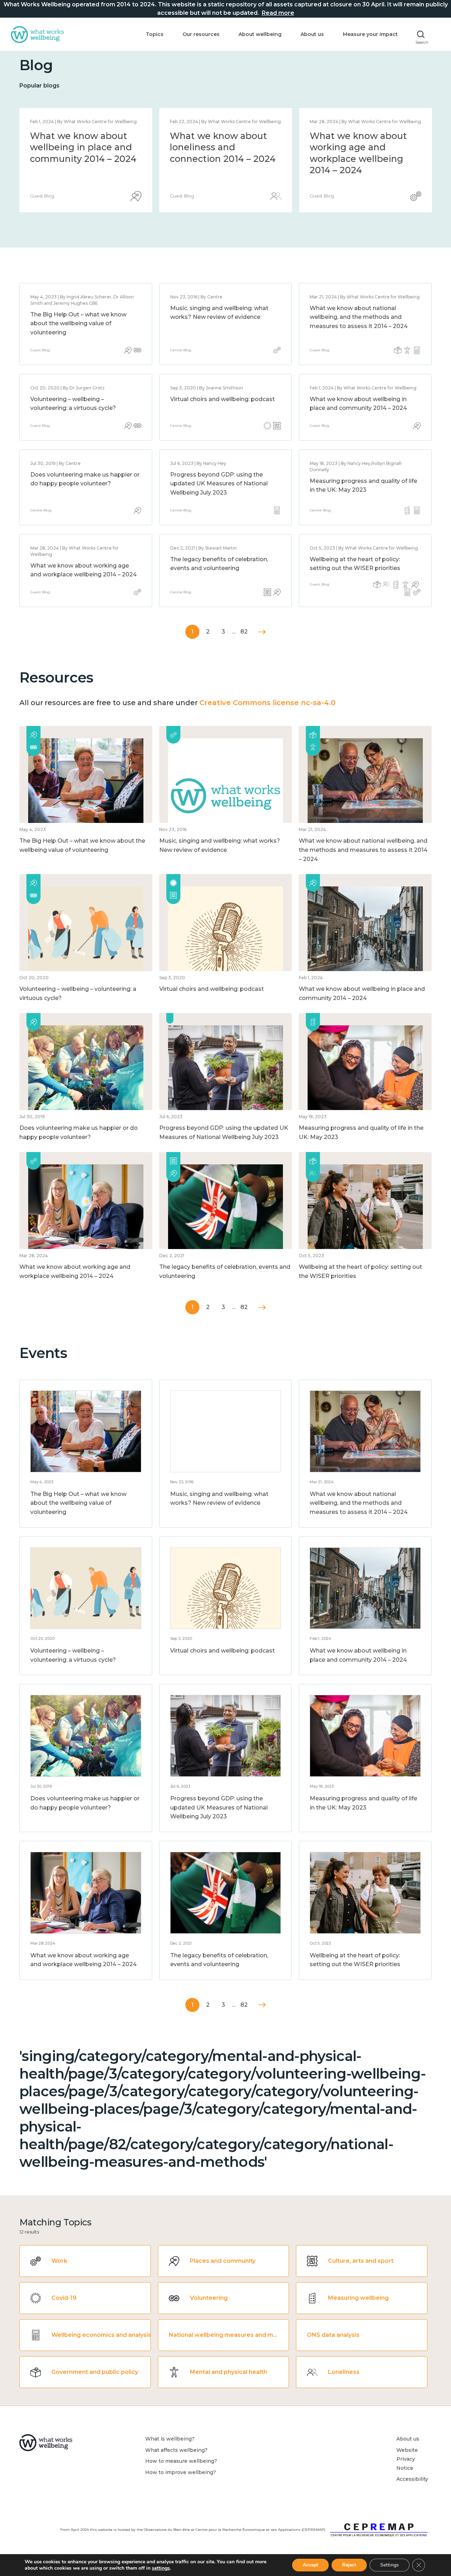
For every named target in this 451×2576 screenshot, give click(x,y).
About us (312, 34)
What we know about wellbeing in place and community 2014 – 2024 (363, 147)
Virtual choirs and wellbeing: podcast (223, 399)
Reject (349, 2565)
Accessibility (412, 2479)
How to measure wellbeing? (181, 2461)
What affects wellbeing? (176, 2450)
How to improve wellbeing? (181, 2472)
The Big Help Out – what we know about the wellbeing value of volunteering (78, 323)
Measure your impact (370, 34)
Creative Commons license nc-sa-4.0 (267, 703)
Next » (262, 632)
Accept (310, 2565)
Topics (155, 34)
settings (161, 2568)
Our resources (201, 34)
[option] (86, 160)
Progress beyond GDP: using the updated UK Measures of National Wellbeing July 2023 (219, 484)
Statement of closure (78, 136)
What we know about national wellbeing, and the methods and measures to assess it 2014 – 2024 (223, 159)
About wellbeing (260, 34)
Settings (390, 2565)
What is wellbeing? (170, 2439)
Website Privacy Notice (407, 2459)
